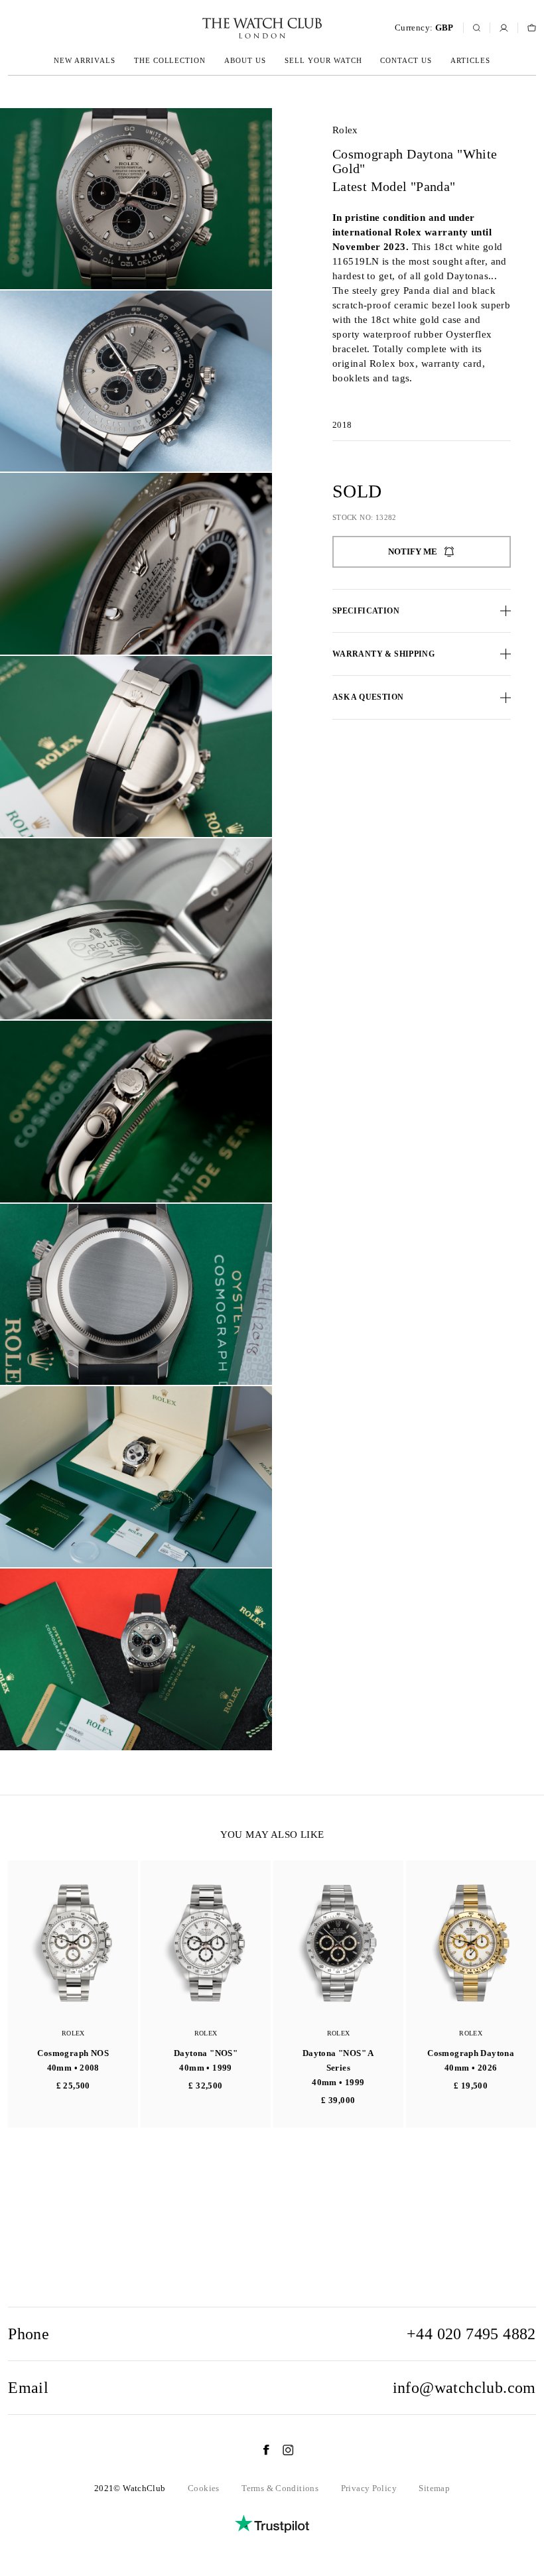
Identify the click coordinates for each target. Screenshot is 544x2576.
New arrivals (85, 60)
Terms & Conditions (280, 2488)
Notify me (413, 551)
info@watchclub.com (464, 2388)
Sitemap (434, 2488)
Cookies (204, 2488)
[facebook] (259, 2450)
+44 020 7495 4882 (471, 2334)
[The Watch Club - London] (191, 28)
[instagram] (282, 2450)
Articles (470, 60)
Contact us (406, 60)
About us (245, 60)
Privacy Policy (369, 2488)
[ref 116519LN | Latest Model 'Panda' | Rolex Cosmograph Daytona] (136, 199)
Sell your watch (323, 60)
